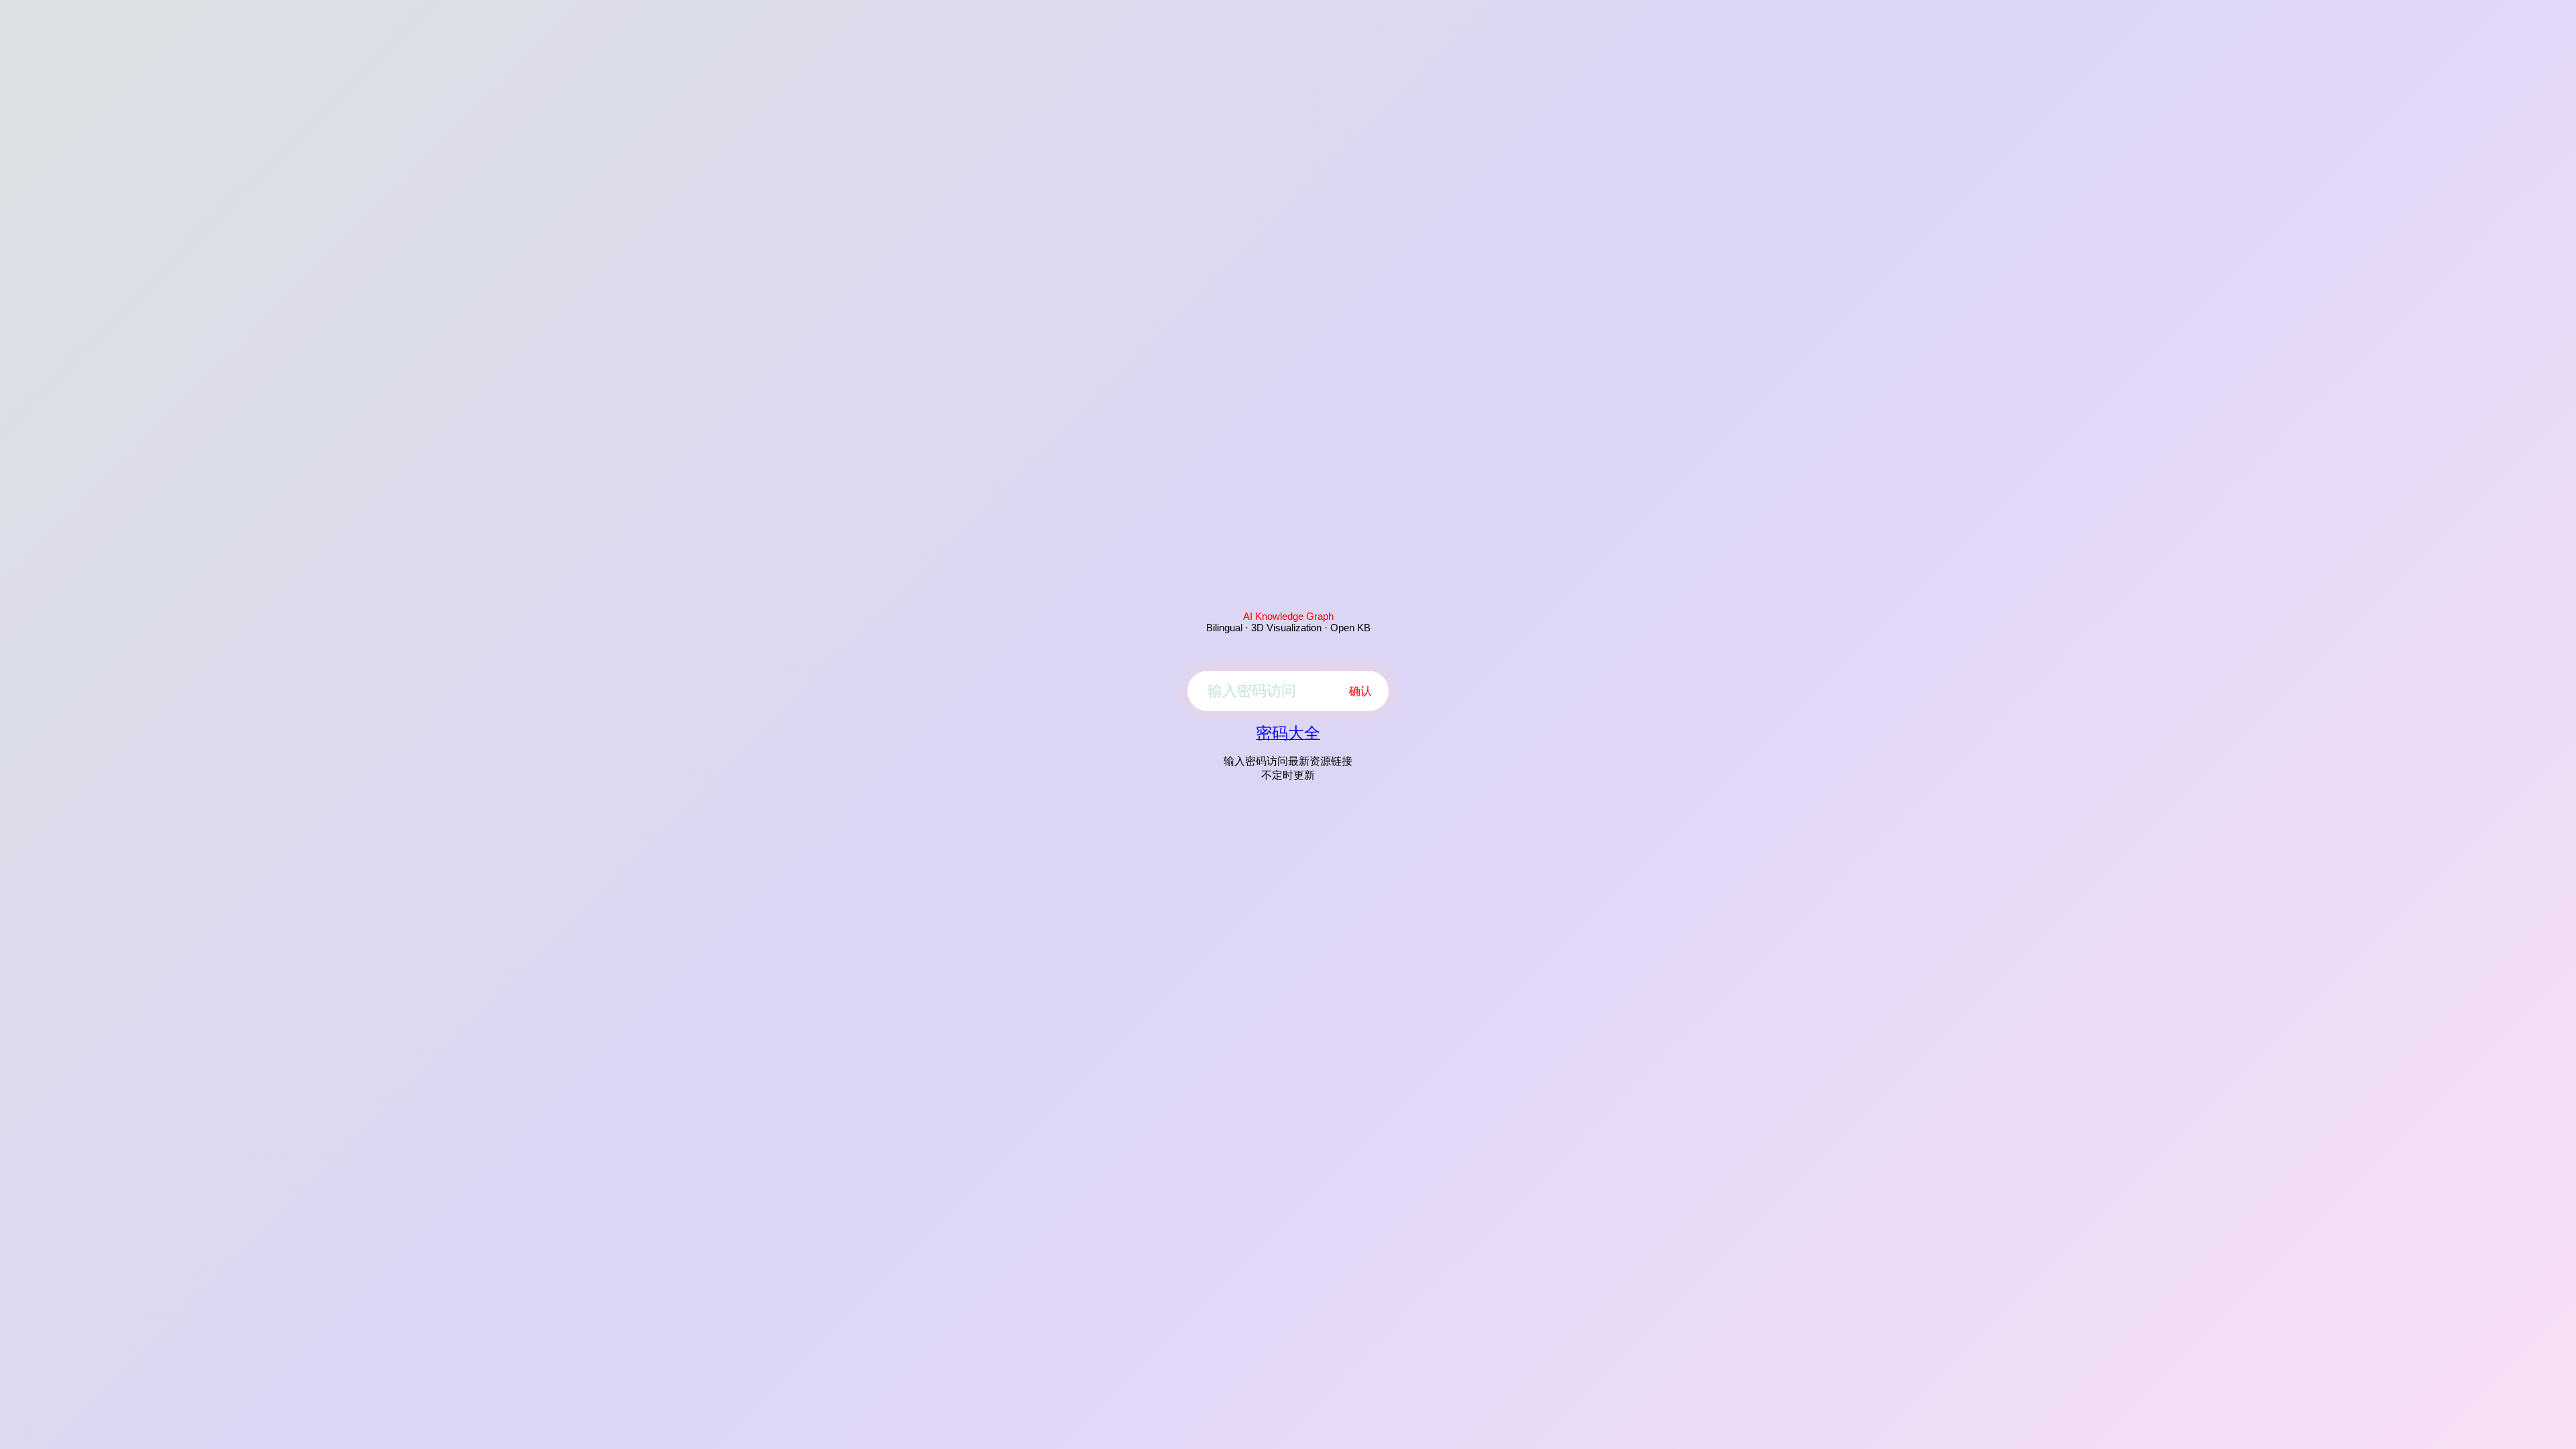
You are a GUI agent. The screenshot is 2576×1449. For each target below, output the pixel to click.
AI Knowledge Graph (1288, 616)
